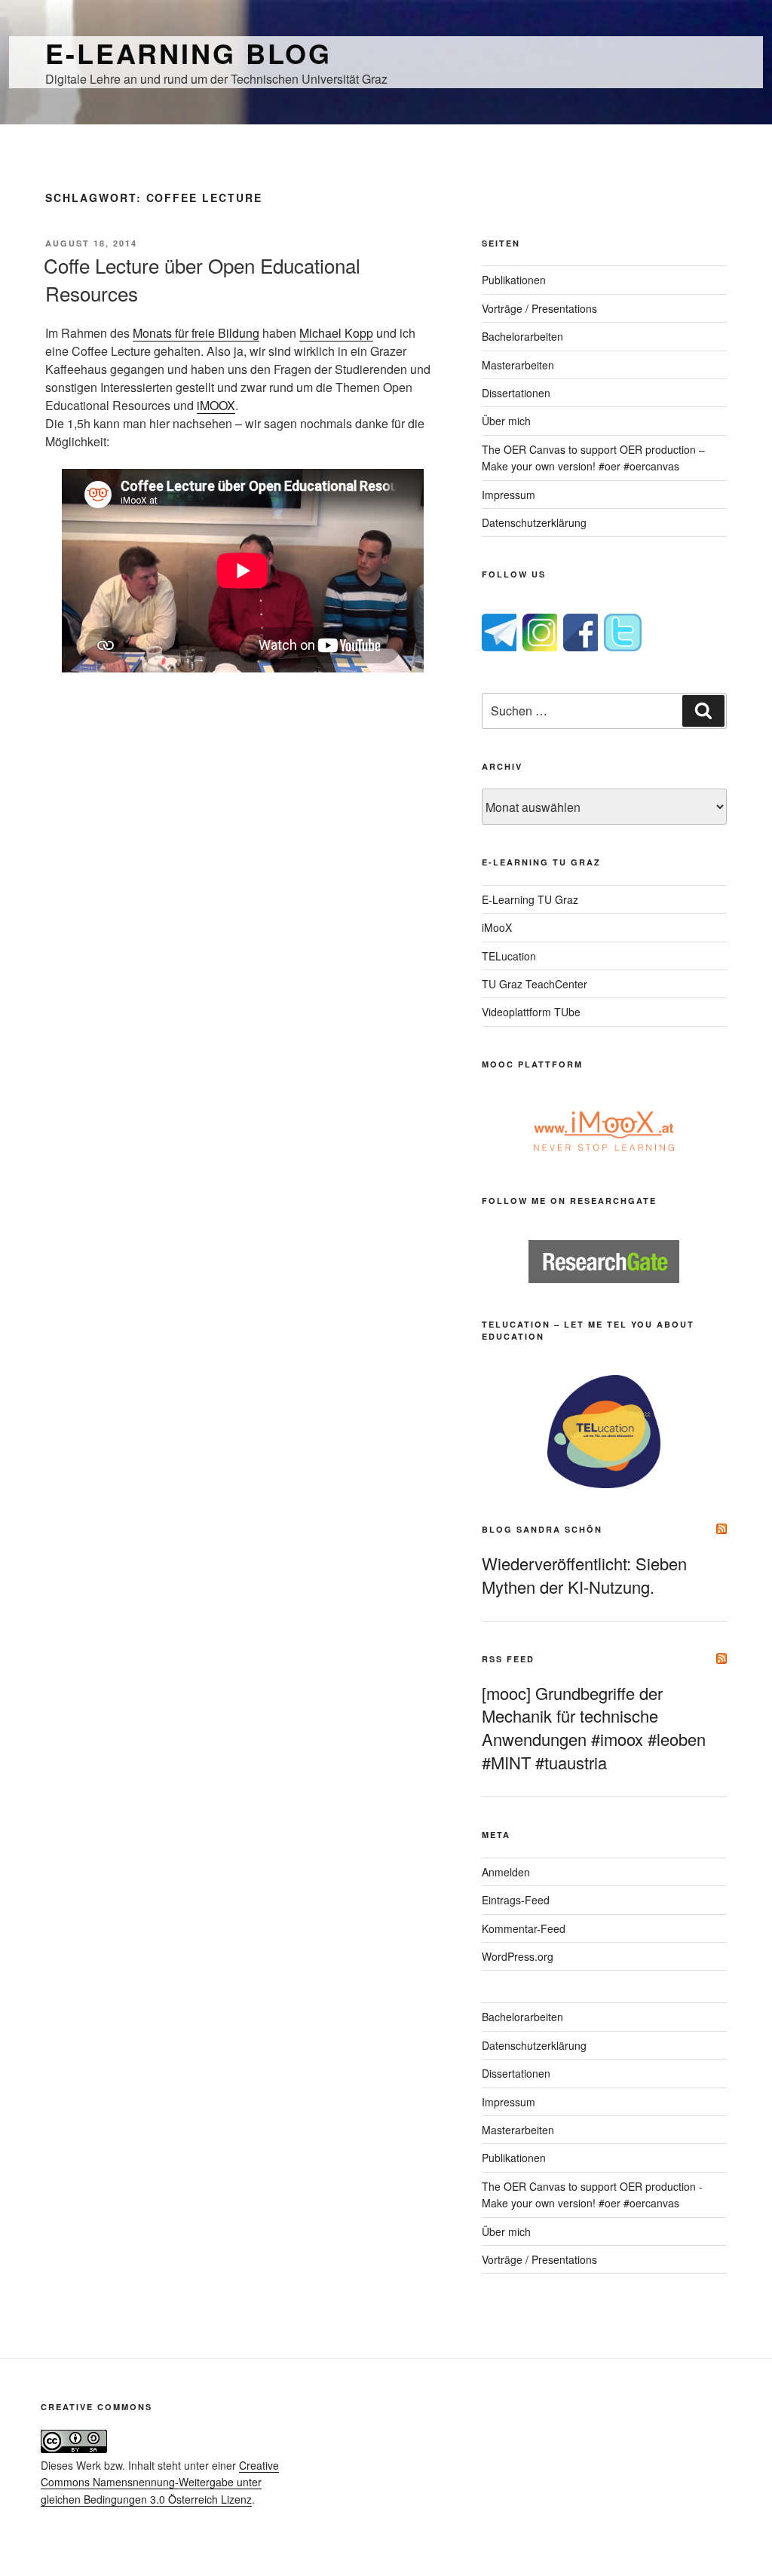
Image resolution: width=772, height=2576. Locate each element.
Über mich (506, 421)
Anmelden (506, 1872)
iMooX (497, 927)
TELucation (509, 956)
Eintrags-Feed (516, 1900)
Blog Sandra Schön (542, 1529)
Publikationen (514, 280)
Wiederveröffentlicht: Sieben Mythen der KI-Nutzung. (584, 1575)
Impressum (509, 495)
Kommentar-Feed (524, 1928)
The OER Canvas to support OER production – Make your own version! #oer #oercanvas (593, 458)
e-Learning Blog (188, 53)
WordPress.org (518, 1956)
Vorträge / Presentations (539, 308)
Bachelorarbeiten (522, 336)
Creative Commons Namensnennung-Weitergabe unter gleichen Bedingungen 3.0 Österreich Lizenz (160, 2482)
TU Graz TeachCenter (535, 984)
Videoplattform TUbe (531, 1012)
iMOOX (216, 405)
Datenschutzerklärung (534, 522)
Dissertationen (516, 393)
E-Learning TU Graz (530, 899)
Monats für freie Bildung (196, 333)
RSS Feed (508, 1659)
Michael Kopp (336, 333)
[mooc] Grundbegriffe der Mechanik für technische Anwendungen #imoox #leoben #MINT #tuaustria (594, 1728)
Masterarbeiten (518, 365)
